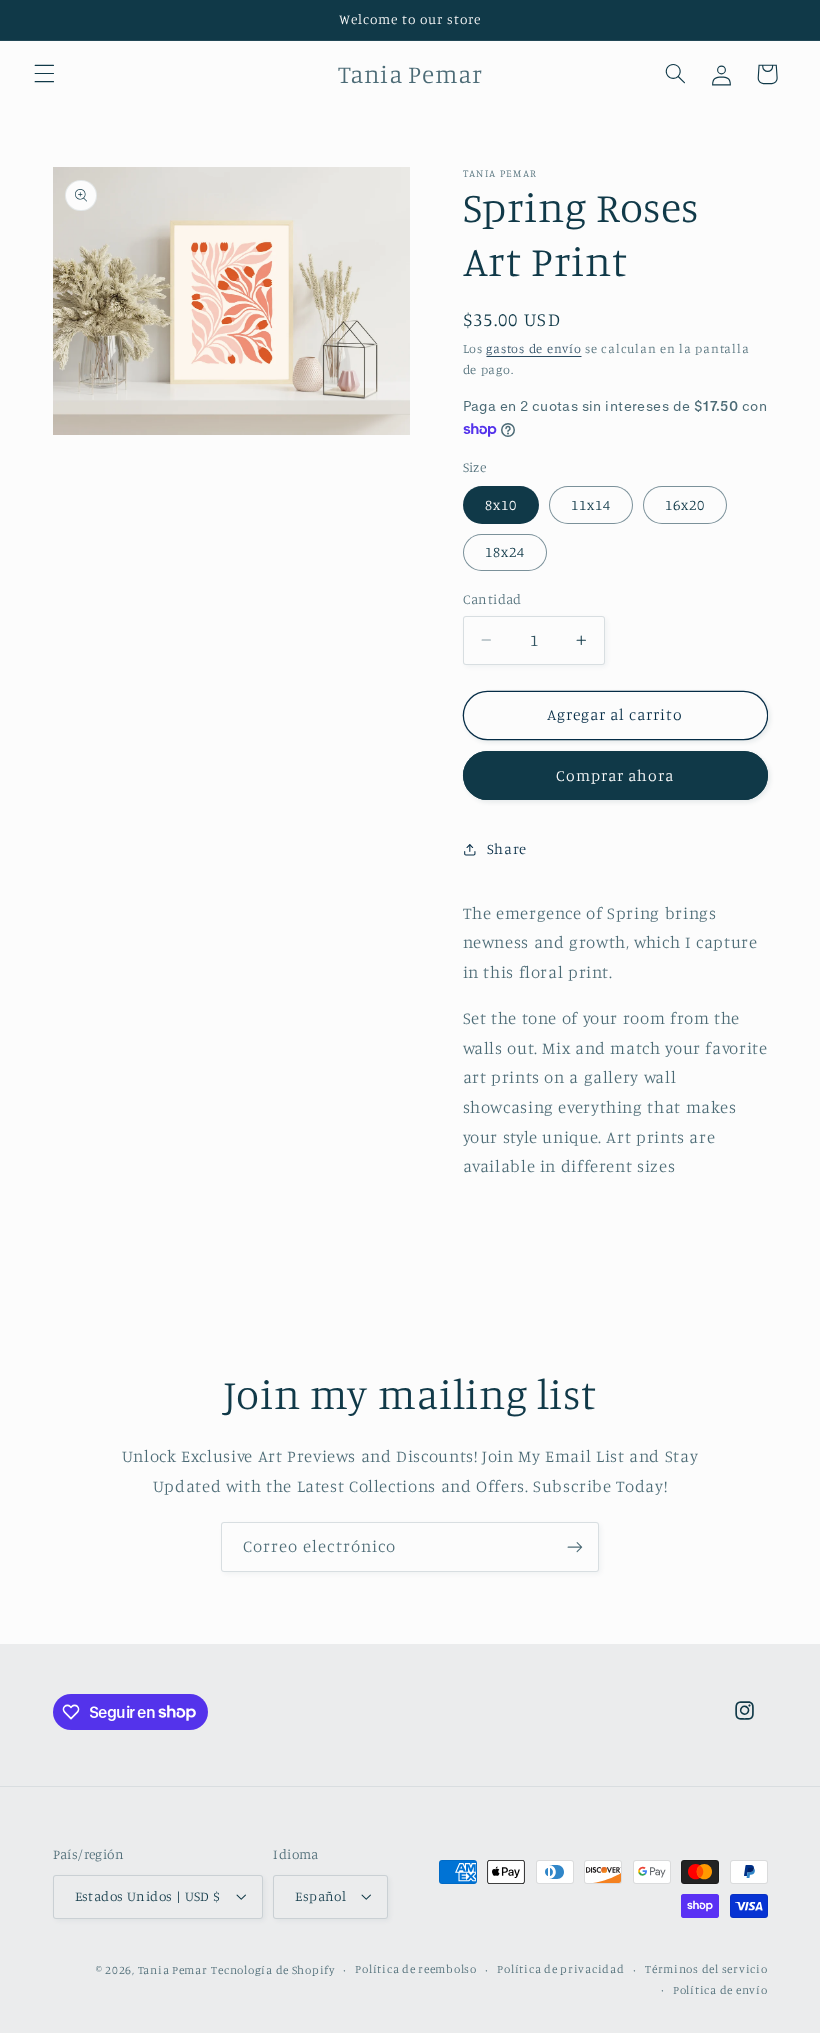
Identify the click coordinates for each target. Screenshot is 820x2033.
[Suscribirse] (575, 1546)
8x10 (501, 504)
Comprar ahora (615, 775)
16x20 (685, 504)
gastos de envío (533, 348)
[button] (44, 74)
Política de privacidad (560, 1969)
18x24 (505, 551)
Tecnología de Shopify (272, 1970)
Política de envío (720, 1990)
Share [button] (507, 848)
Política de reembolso (415, 1969)
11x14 (591, 504)
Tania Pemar (173, 1970)
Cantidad (492, 599)
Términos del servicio (706, 1969)
